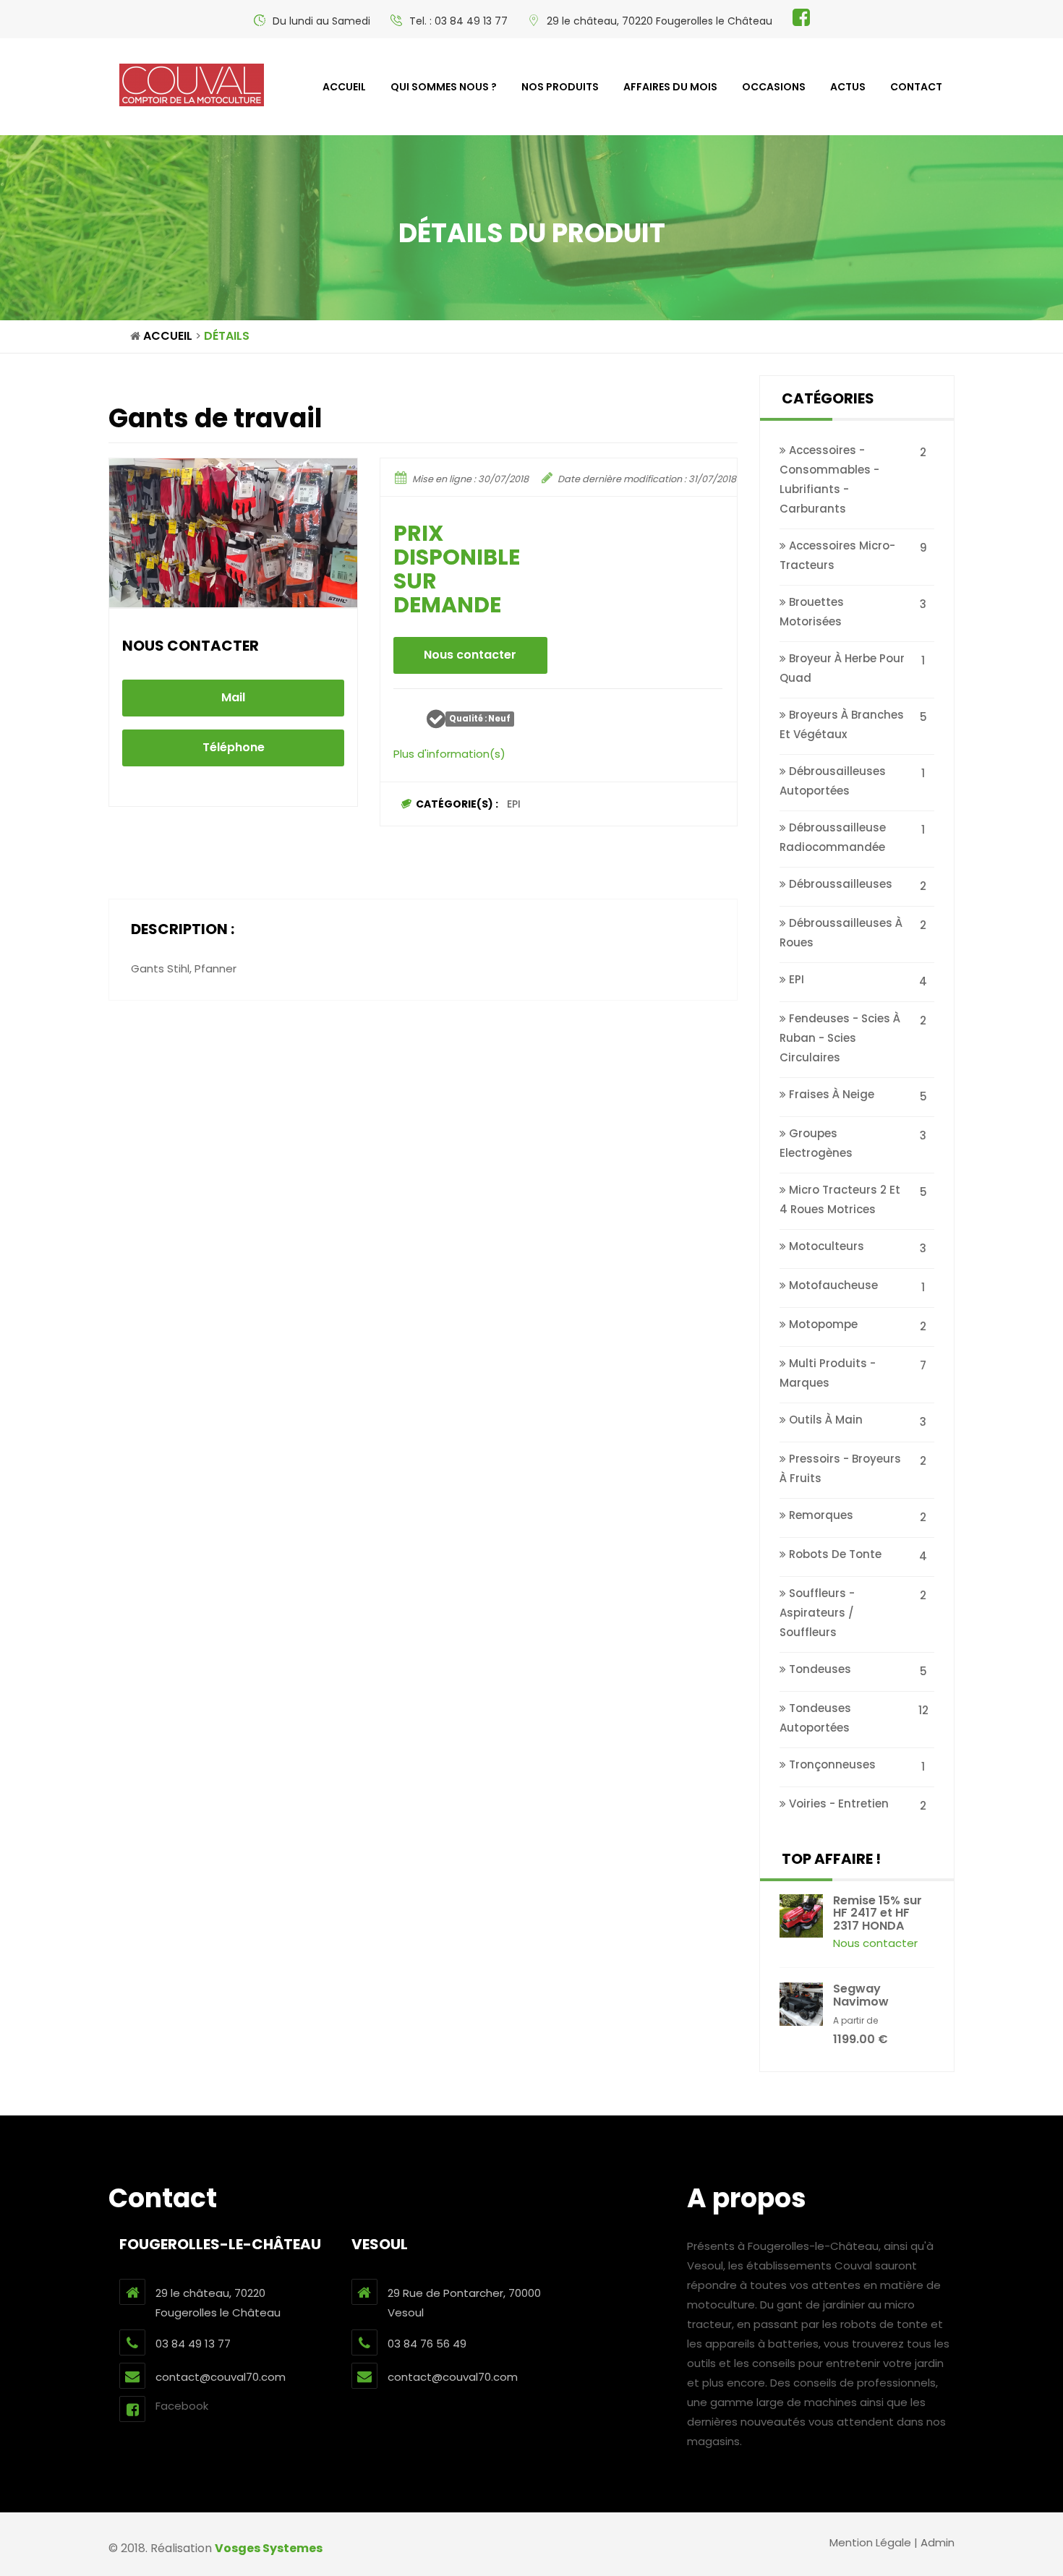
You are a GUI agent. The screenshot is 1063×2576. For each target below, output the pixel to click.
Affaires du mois (670, 87)
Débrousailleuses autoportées (833, 781)
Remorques (820, 1515)
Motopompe (822, 1324)
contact (916, 87)
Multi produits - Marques (828, 1373)
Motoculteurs (825, 1246)
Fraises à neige (830, 1094)
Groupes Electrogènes (816, 1143)
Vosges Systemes (269, 2548)
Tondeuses (819, 1669)
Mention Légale (870, 2542)
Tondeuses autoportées (815, 1718)
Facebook (182, 2406)
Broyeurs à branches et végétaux (842, 724)
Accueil (344, 87)
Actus (848, 87)
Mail (233, 697)
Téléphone (234, 747)
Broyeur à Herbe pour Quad (842, 668)
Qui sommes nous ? (444, 87)
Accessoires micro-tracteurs (837, 555)
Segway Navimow (861, 1995)
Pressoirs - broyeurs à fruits (840, 1468)
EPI (514, 804)
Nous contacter (470, 655)
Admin (938, 2542)
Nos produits (560, 87)
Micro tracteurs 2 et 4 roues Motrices (840, 1199)
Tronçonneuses (831, 1764)
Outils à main (824, 1420)
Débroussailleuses (839, 884)
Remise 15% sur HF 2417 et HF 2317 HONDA (878, 1913)
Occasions (774, 87)
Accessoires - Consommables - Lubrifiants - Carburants (829, 479)
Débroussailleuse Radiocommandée (833, 837)
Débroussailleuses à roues (841, 933)
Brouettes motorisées (812, 612)
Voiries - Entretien (837, 1803)
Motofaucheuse (832, 1285)
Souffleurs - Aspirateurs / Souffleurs (817, 1613)
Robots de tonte (834, 1554)
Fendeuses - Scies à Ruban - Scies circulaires (840, 1038)
